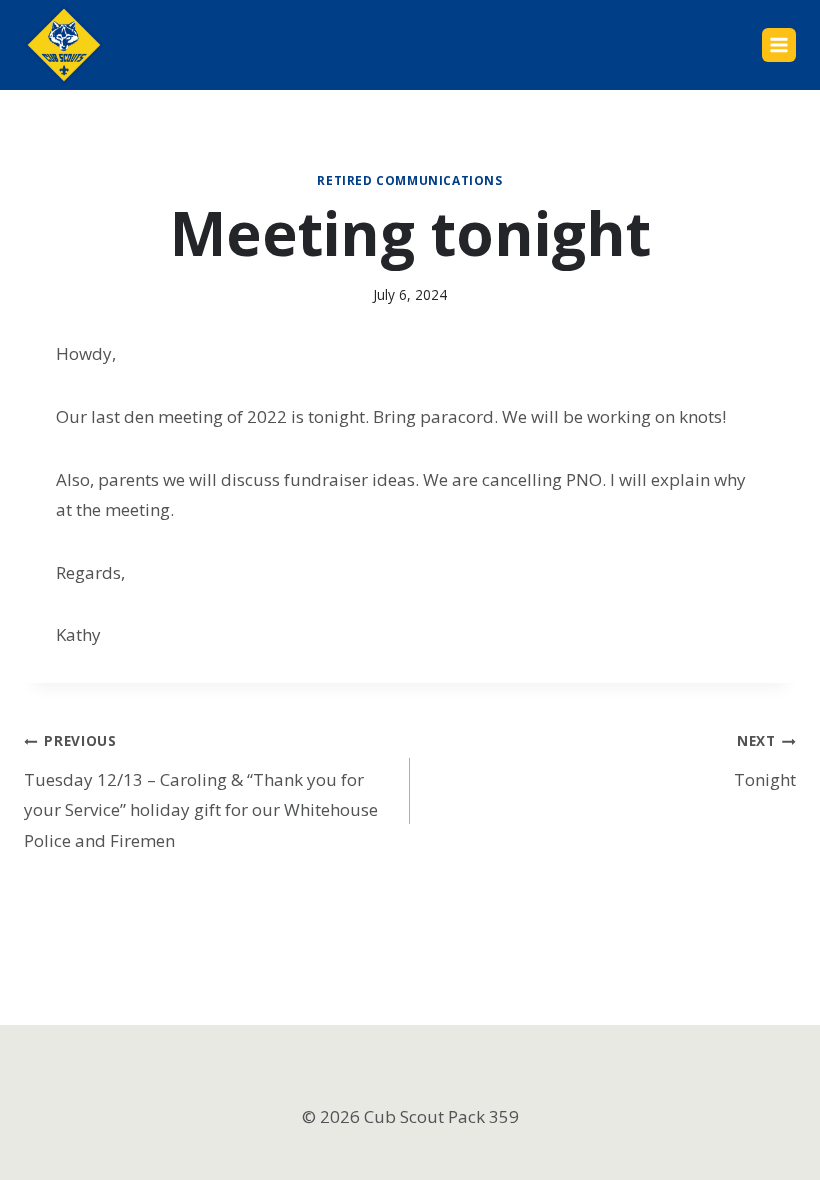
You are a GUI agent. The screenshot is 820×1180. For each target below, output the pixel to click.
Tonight (765, 760)
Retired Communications (409, 180)
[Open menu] (779, 45)
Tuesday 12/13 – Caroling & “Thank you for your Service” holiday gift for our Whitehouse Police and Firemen (201, 791)
